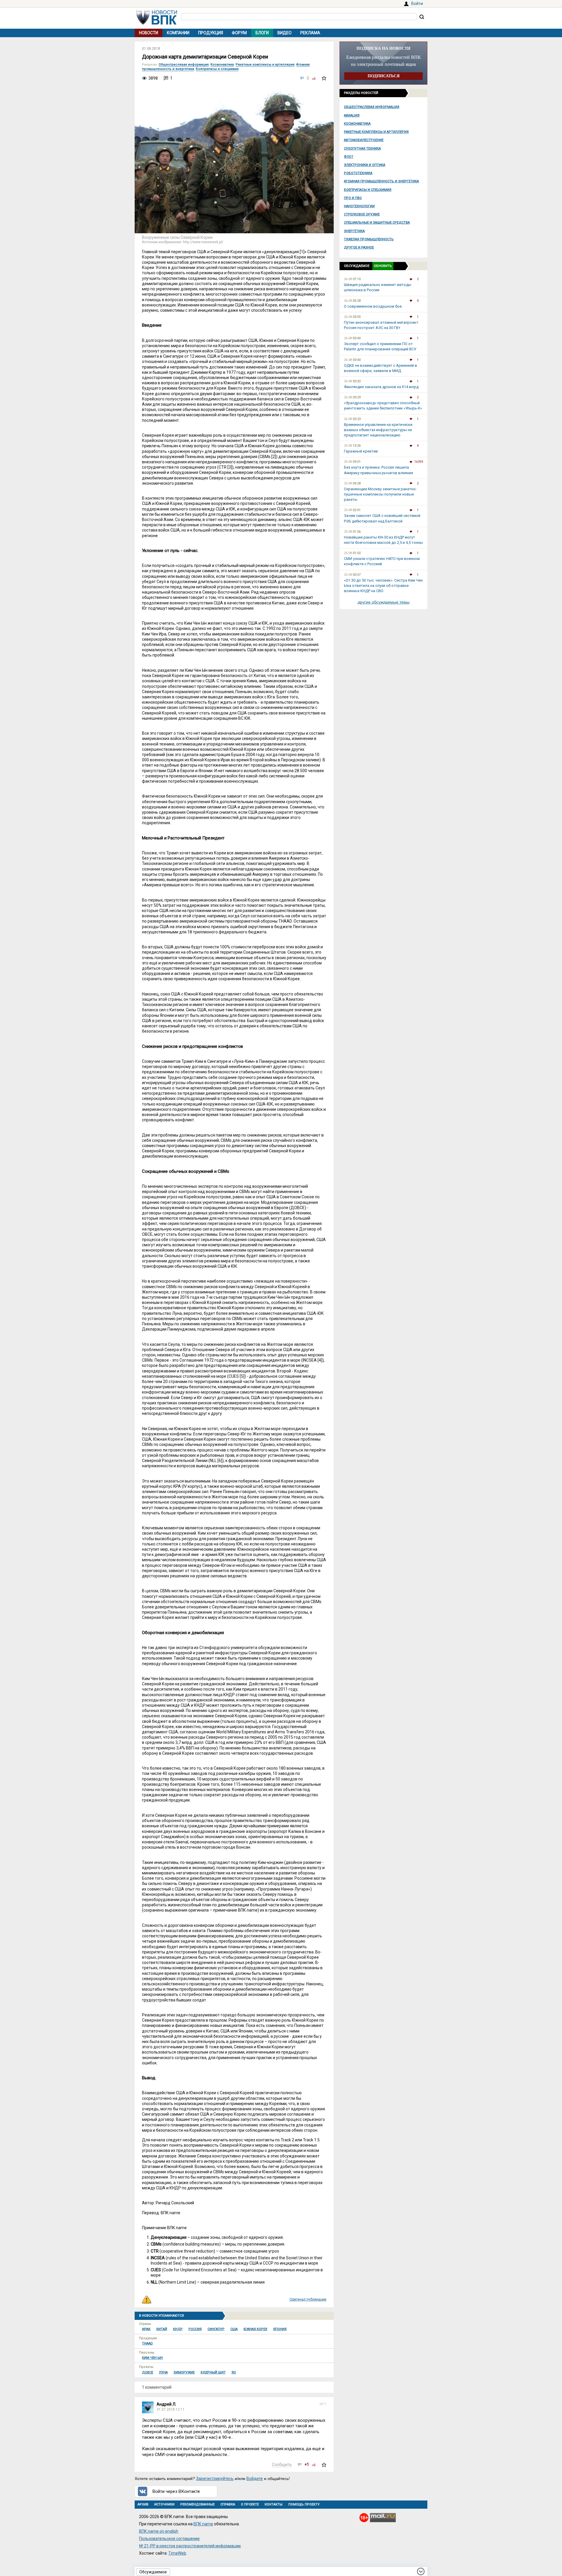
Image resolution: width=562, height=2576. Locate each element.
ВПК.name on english (159, 2531)
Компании (178, 33)
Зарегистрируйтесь (215, 2479)
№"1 (323, 2404)
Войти (417, 4)
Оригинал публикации (308, 2299)
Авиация (352, 115)
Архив (143, 2504)
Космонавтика (357, 124)
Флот (349, 157)
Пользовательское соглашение (169, 2539)
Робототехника (358, 173)
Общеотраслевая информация (372, 107)
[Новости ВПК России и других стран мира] (157, 23)
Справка (228, 2504)
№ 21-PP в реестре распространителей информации (190, 2546)
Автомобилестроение (364, 140)
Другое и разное (359, 247)
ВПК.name (203, 2524)
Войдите (255, 2479)
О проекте (250, 2504)
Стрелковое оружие (362, 214)
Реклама (310, 33)
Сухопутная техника (362, 149)
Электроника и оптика (365, 165)
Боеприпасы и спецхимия (368, 190)
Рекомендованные (197, 2504)
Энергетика (354, 231)
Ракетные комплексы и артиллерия (376, 132)
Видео (285, 33)
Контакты (274, 2504)
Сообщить (282, 2464)
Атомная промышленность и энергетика (381, 181)
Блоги (262, 33)
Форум (239, 33)
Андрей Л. (166, 2404)
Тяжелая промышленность (369, 239)
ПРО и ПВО (353, 198)
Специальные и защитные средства (377, 223)
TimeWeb (177, 2553)
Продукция (211, 33)
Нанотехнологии (359, 206)
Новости (149, 33)
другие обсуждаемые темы (384, 602)
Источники (164, 2504)
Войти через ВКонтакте (176, 2491)
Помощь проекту (304, 2504)
